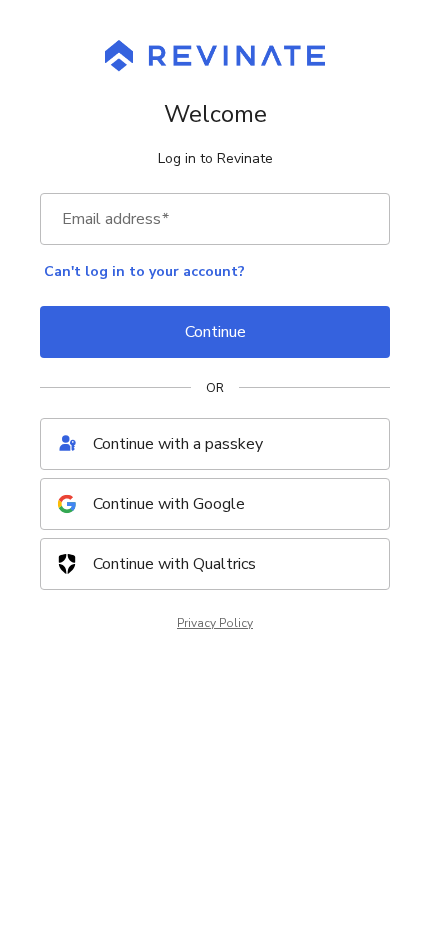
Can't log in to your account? (144, 271)
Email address (115, 219)
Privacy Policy (215, 623)
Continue (215, 332)
